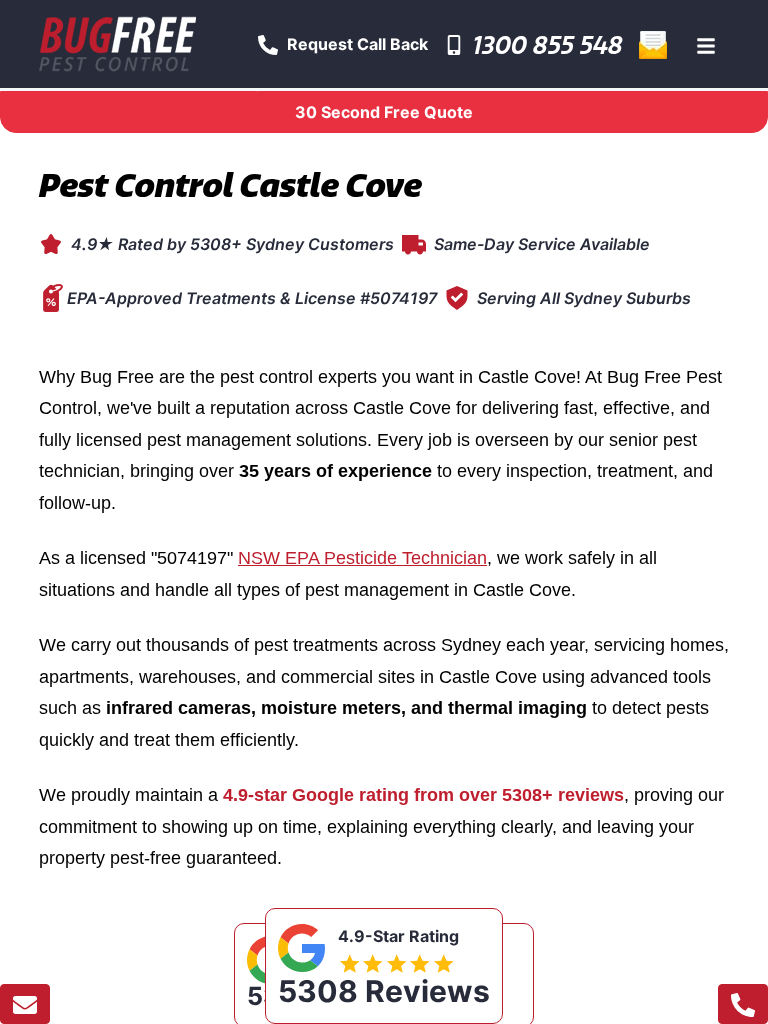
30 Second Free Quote (384, 112)
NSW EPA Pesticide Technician (362, 558)
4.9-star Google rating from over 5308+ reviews (423, 795)
